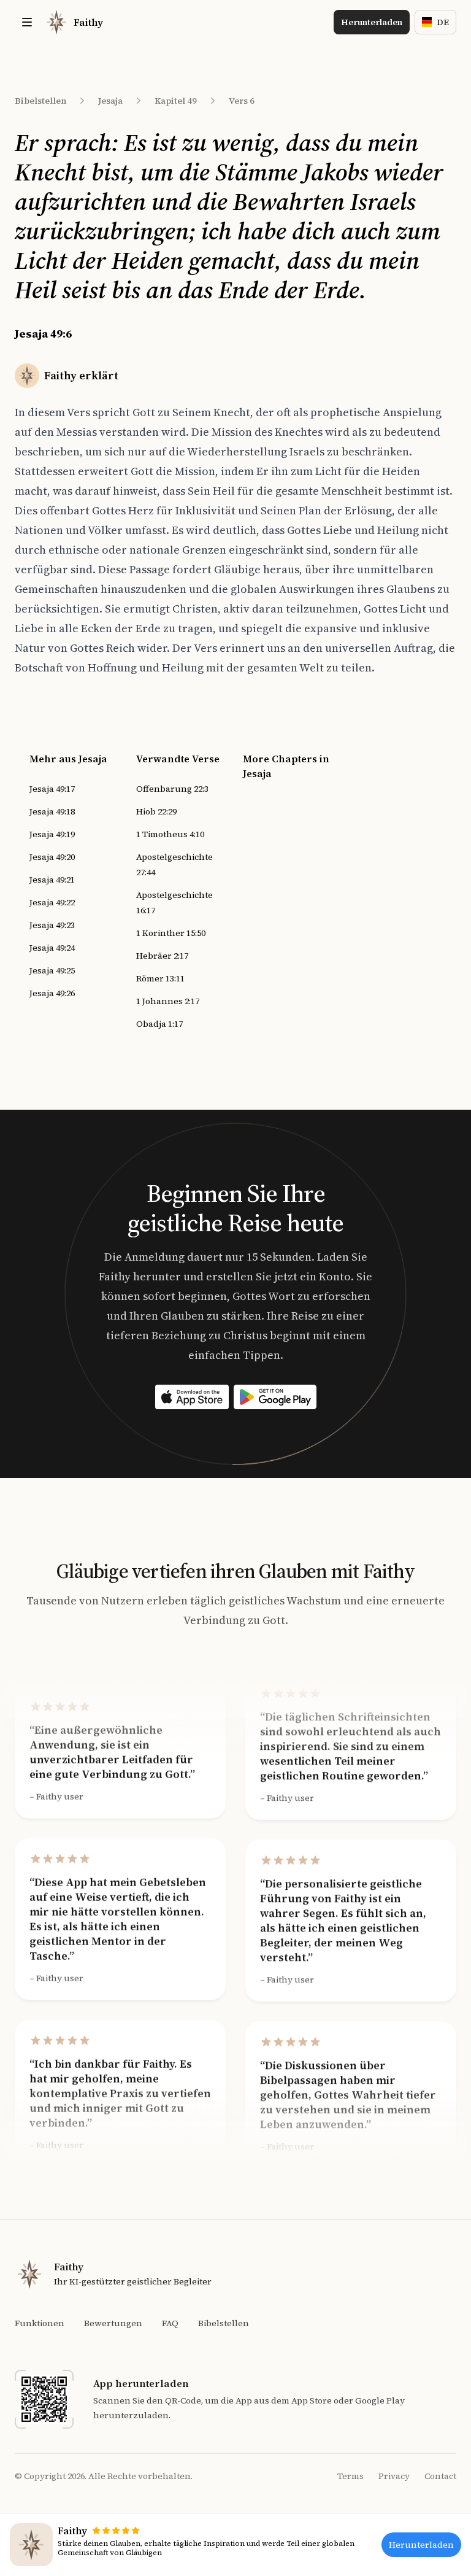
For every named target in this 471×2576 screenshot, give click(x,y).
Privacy (394, 2476)
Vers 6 (242, 101)
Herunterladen (372, 22)
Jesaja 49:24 (52, 948)
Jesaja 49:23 (52, 925)
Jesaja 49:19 (52, 834)
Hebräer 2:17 (162, 956)
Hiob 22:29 (156, 811)
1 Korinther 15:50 (171, 933)
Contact (440, 2476)
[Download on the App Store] (192, 1397)
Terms (350, 2476)
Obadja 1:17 (159, 1024)
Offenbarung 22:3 (172, 789)
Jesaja (110, 101)
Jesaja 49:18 (52, 811)
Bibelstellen (40, 101)
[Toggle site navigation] (27, 22)
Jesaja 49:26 (52, 993)
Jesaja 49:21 (52, 880)
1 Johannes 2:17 (168, 1001)
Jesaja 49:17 (52, 789)
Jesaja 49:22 (52, 902)
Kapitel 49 (176, 101)
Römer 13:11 (160, 978)
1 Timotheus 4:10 (170, 834)
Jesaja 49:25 (52, 970)
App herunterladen (141, 2383)
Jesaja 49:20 (52, 857)
